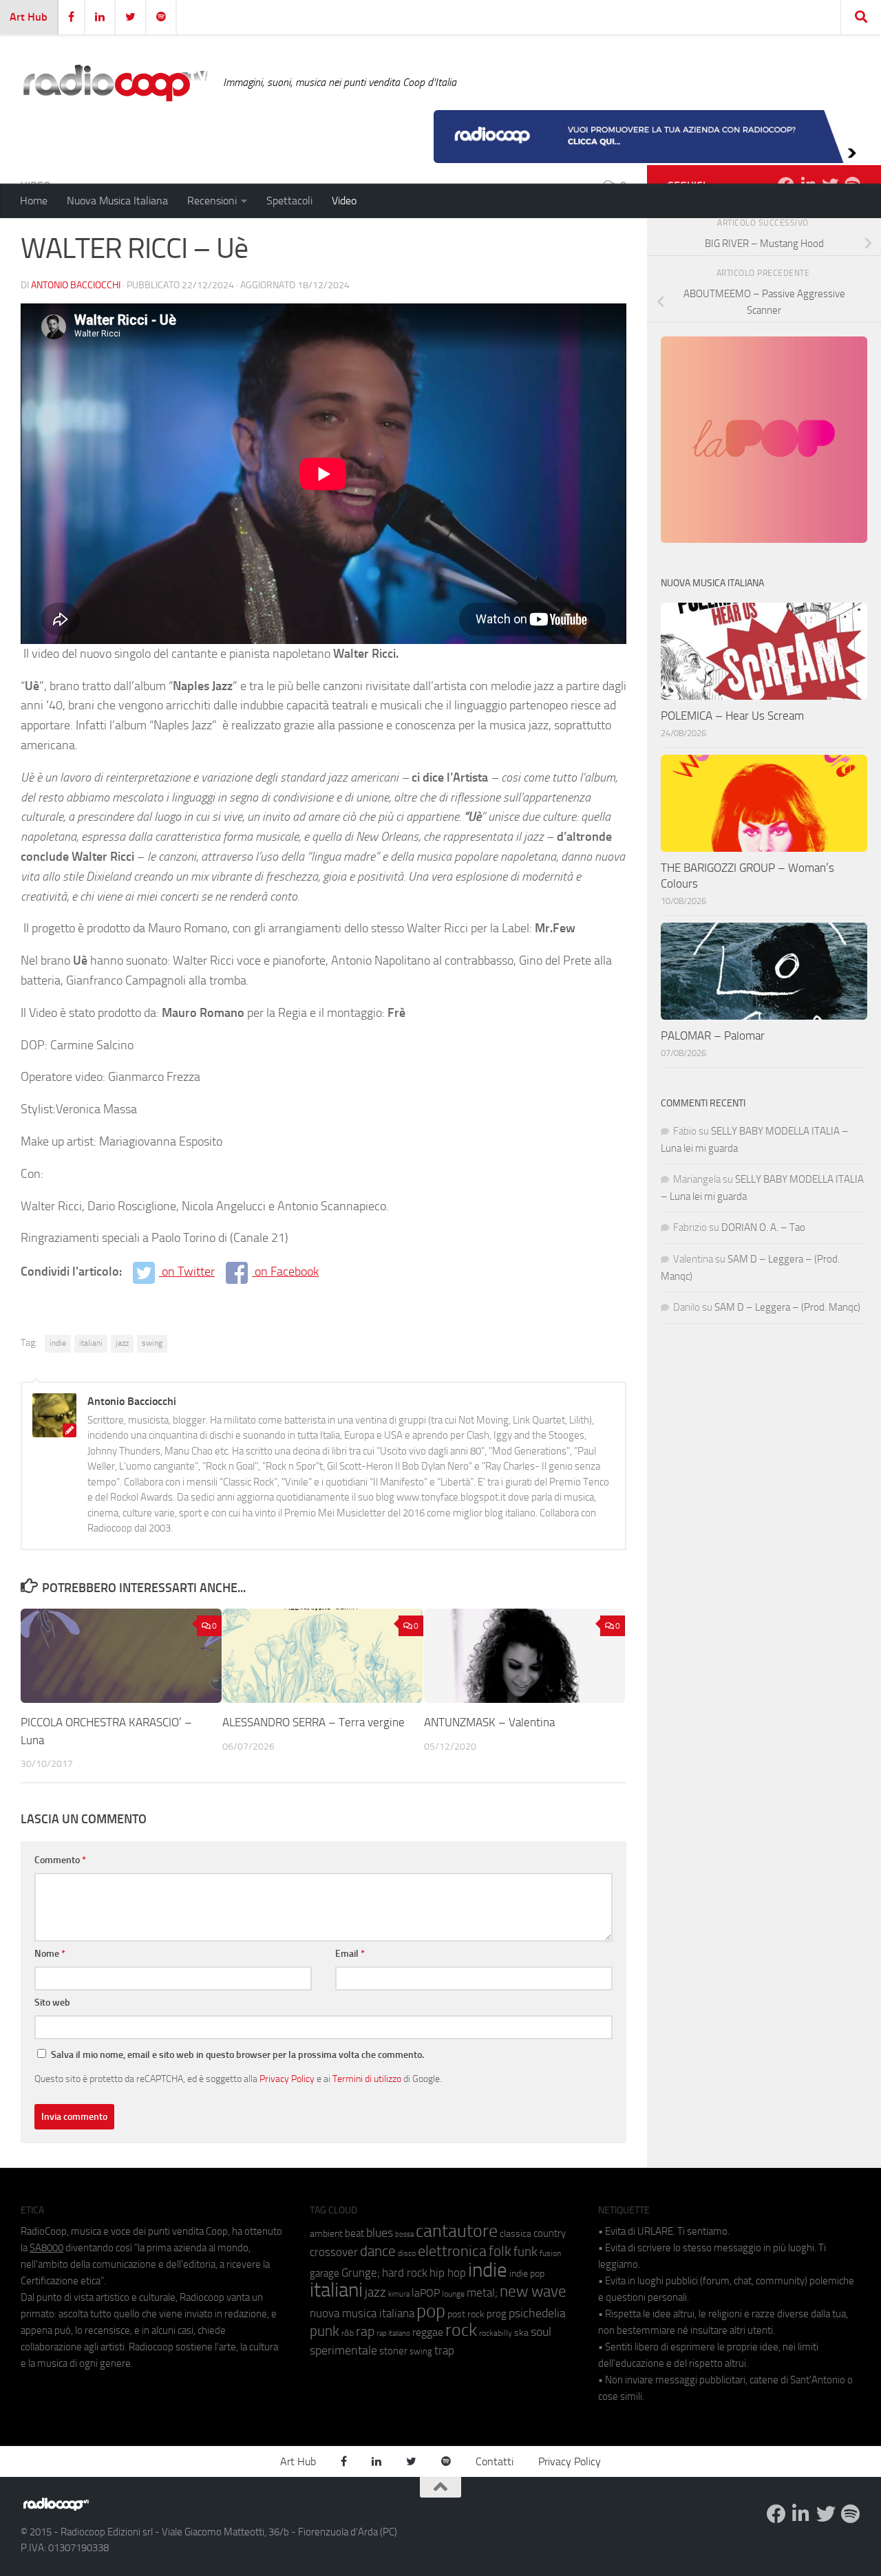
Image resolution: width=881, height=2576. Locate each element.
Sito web (52, 2003)
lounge (453, 2294)
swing (152, 1343)
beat (354, 2233)
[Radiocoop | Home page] (115, 83)
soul (541, 2332)
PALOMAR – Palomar (713, 1035)
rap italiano (393, 2333)
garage (325, 2273)
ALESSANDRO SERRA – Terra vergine (314, 1722)
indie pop (527, 2274)
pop (431, 2311)
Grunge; (361, 2273)
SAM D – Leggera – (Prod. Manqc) (787, 1307)
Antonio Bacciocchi (76, 285)
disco (407, 2253)
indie (58, 1343)
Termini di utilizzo (367, 2079)
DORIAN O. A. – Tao (763, 1227)
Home (34, 201)
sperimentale (343, 2350)
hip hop (448, 2273)
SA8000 (46, 2248)
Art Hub (29, 17)
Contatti (495, 2461)
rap (365, 2331)
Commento (60, 1860)
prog (497, 2314)
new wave (533, 2291)
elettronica (452, 2251)
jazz (122, 1343)
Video (344, 201)
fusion (550, 2253)
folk (500, 2251)
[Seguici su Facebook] (776, 2514)
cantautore (457, 2231)
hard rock (405, 2273)
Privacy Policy (287, 2079)
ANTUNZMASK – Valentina (489, 1722)
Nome (50, 1954)
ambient (326, 2234)
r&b (348, 2333)
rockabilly (496, 2333)
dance (378, 2251)
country (550, 2233)
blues (380, 2233)
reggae (428, 2332)
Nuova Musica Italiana (117, 201)
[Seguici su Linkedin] (801, 2514)
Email (350, 1954)
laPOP (426, 2293)
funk (526, 2252)
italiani (91, 1343)
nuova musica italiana (362, 2313)
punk (325, 2331)
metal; (482, 2293)
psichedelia (537, 2313)
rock (461, 2330)
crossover (334, 2252)
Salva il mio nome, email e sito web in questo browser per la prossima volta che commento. (237, 2055)
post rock (466, 2314)
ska (521, 2333)
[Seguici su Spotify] (851, 2514)
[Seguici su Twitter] (826, 2514)
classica (516, 2234)
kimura (399, 2294)
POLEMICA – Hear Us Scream (732, 716)
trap (444, 2350)
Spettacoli (289, 201)
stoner (393, 2351)
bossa (404, 2234)
